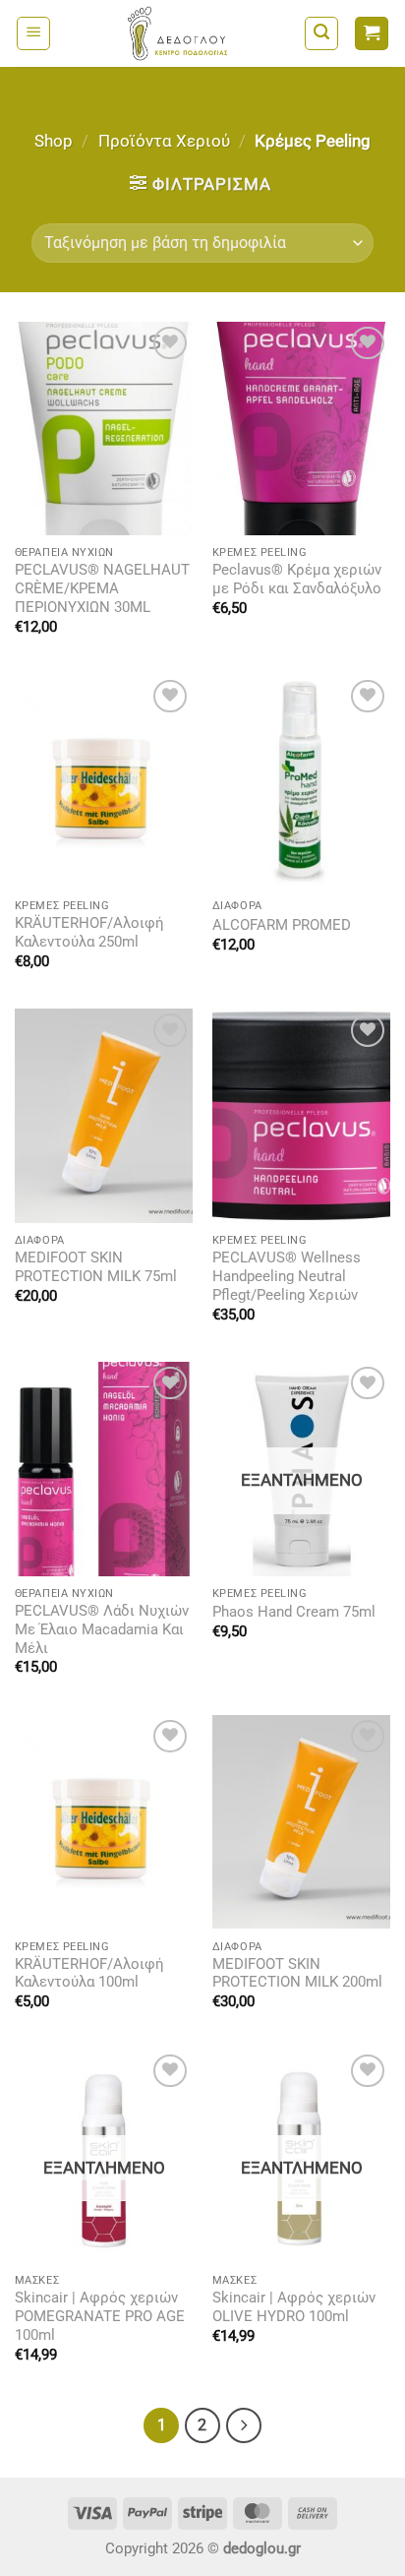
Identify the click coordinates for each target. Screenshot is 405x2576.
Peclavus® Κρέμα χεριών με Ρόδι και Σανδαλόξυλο (297, 580)
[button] (33, 33)
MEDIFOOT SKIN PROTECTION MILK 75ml (96, 1267)
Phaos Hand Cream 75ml (294, 1612)
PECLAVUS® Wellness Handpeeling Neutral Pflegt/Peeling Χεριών (287, 1277)
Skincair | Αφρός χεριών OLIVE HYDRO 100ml (294, 2307)
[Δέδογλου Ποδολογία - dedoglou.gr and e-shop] (177, 33)
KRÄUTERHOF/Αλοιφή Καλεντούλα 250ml (89, 933)
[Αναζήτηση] (321, 33)
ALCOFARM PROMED (282, 925)
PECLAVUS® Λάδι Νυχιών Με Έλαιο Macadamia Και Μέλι (102, 1630)
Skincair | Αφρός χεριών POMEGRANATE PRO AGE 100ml (100, 2317)
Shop (54, 141)
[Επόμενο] (244, 2425)
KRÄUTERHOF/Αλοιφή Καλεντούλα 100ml (89, 1974)
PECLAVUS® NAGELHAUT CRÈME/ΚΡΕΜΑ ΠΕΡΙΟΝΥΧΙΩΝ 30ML (102, 589)
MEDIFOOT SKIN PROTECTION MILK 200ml (297, 1974)
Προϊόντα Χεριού (164, 141)
